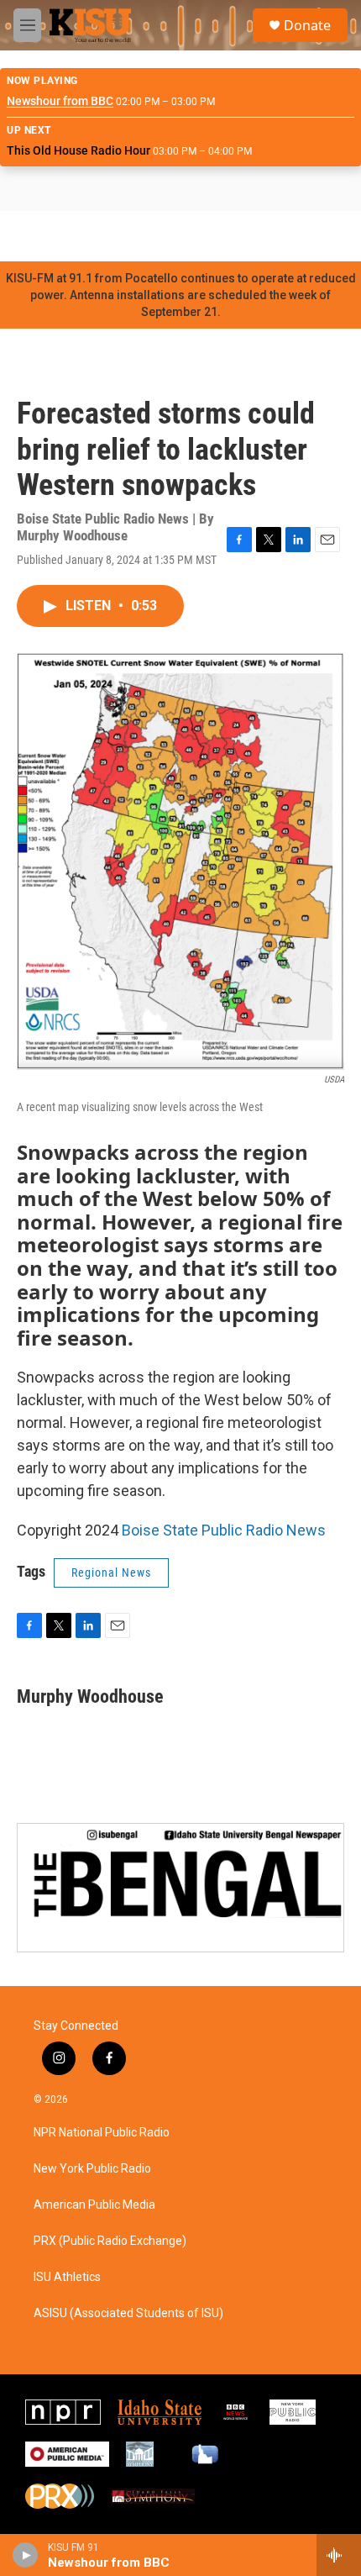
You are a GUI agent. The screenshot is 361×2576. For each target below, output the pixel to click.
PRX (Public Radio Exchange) (110, 2241)
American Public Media (94, 2205)
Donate (307, 25)
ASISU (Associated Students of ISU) (128, 2313)
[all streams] (339, 2555)
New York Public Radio (92, 2169)
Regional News (111, 1572)
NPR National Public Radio (102, 2133)
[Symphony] (140, 2454)
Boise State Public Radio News (224, 1530)
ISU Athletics (67, 2277)
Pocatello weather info (269, 236)
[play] (26, 2555)
